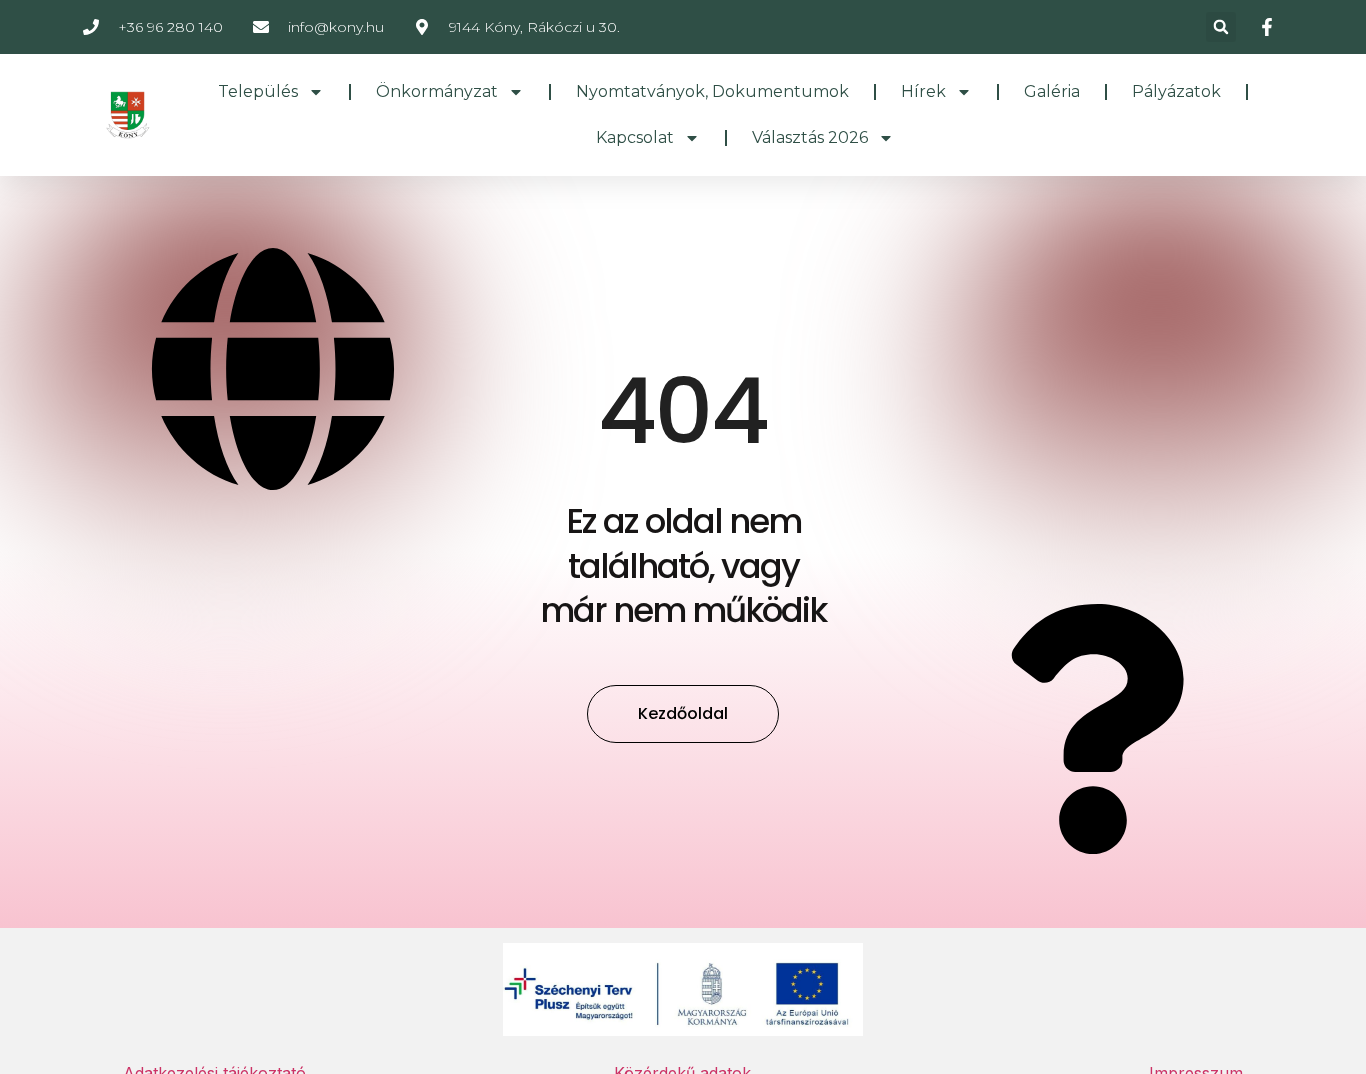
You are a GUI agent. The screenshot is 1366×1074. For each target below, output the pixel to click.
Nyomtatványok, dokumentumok (712, 91)
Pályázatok (1176, 91)
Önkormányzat (437, 91)
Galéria (1052, 91)
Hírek (923, 91)
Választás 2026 (810, 137)
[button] (1221, 27)
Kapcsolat (635, 137)
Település (258, 91)
